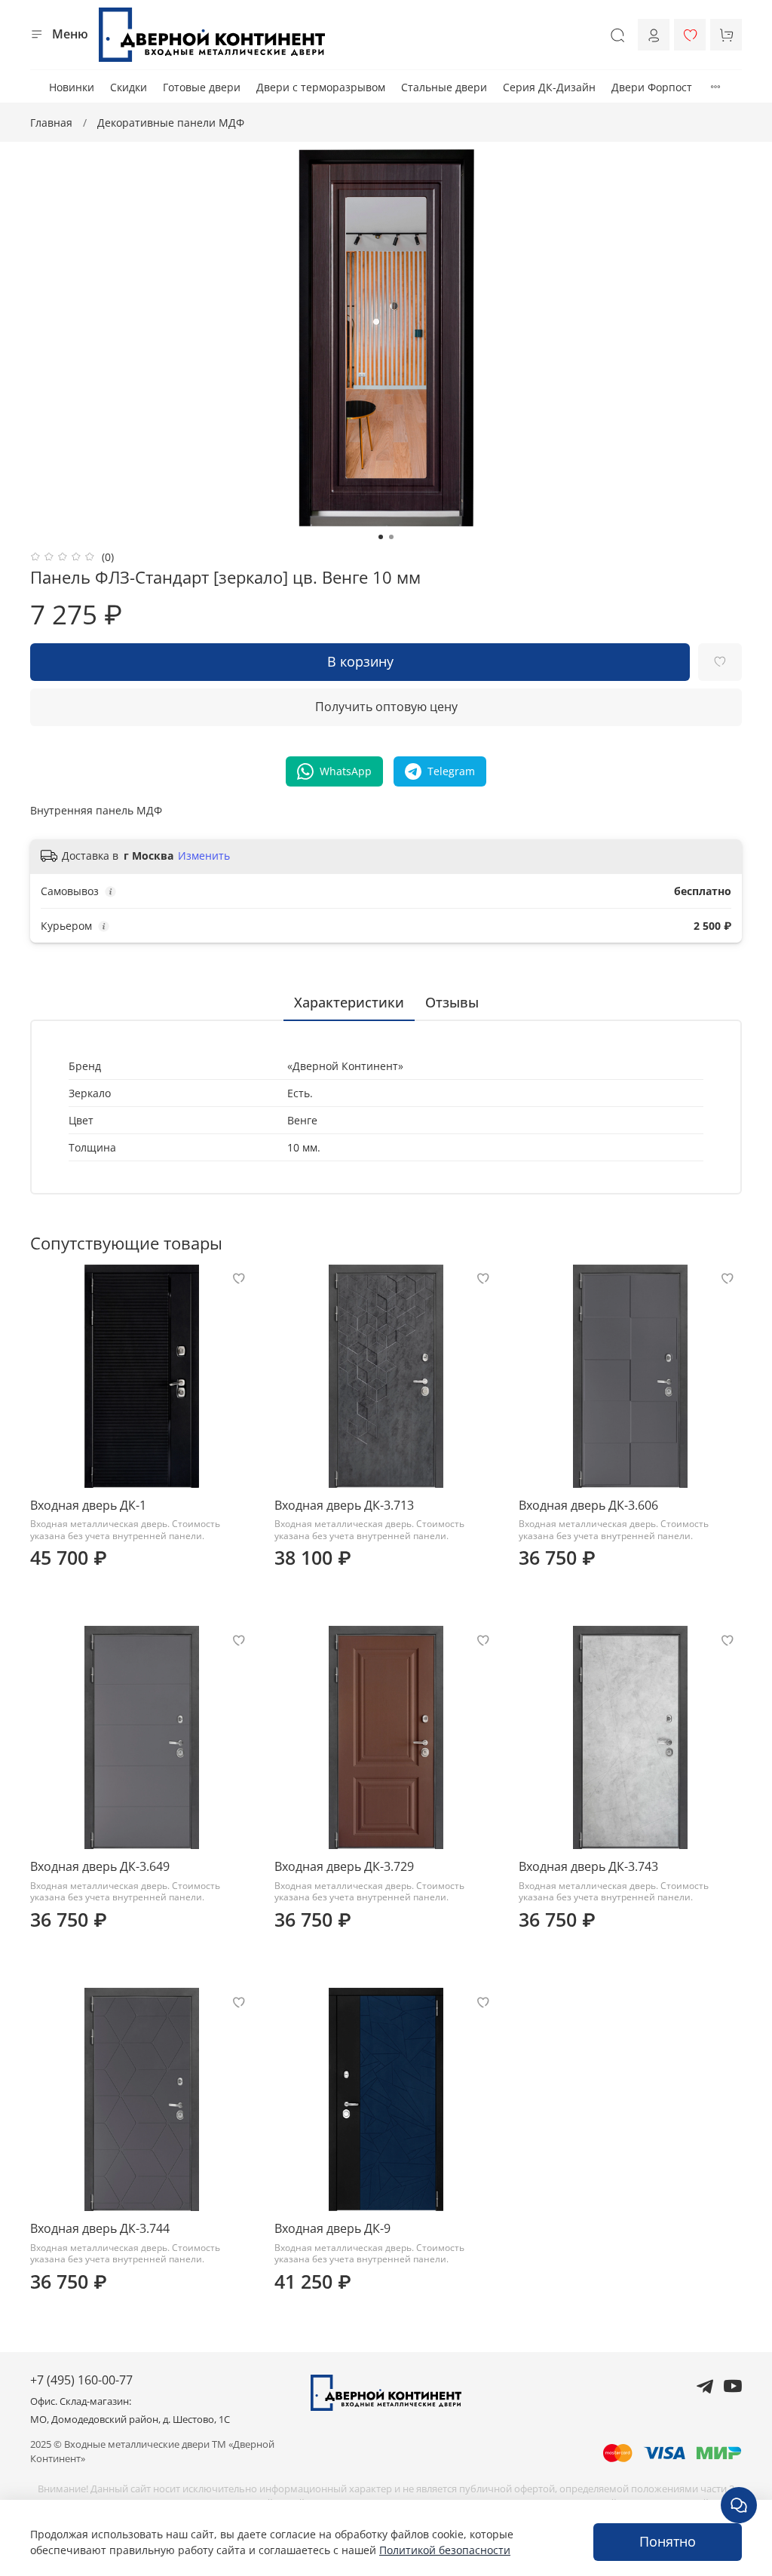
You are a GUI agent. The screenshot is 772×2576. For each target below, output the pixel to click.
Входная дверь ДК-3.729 (344, 1866)
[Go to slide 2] (391, 537)
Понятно (668, 2541)
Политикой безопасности (445, 2550)
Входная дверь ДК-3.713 (344, 1505)
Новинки (72, 87)
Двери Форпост (652, 87)
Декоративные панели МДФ (171, 123)
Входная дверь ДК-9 (332, 2228)
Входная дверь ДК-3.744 (100, 2228)
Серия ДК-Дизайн (549, 87)
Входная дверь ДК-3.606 (588, 1505)
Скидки (129, 87)
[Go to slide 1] (381, 537)
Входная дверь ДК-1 (88, 1505)
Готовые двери (202, 87)
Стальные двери (444, 87)
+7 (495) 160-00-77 (81, 2380)
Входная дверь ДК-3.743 (588, 1866)
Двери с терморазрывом (321, 87)
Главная (51, 123)
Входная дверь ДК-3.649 (100, 1866)
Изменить (204, 856)
